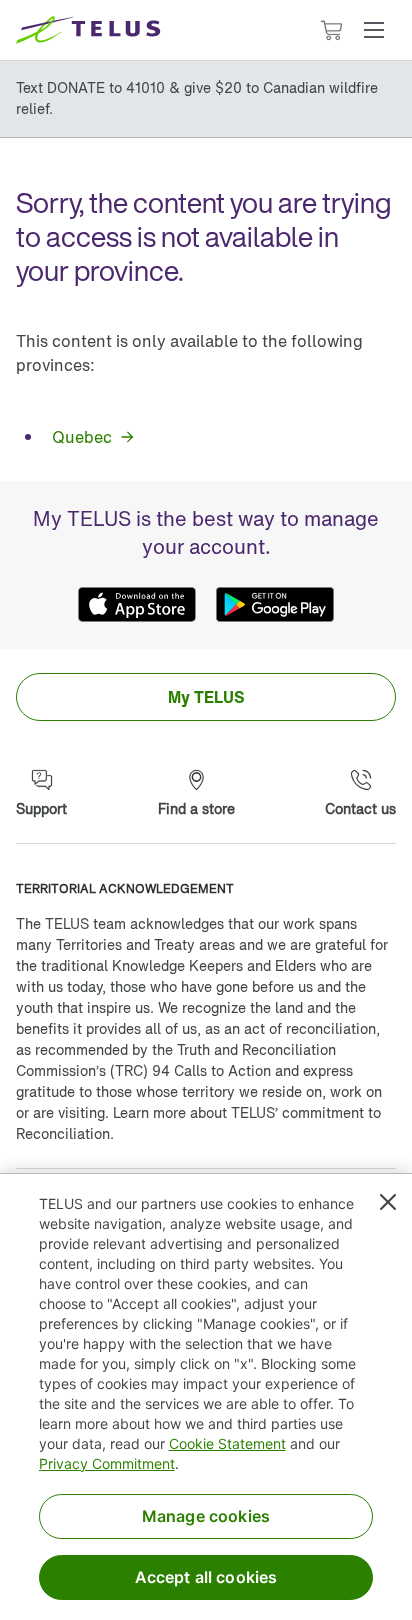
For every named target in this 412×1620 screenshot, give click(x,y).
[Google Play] (275, 605)
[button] (374, 30)
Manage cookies (206, 1516)
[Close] (388, 1202)
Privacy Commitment (107, 1463)
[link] (92, 437)
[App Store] (137, 605)
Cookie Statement (227, 1443)
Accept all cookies (206, 1577)
